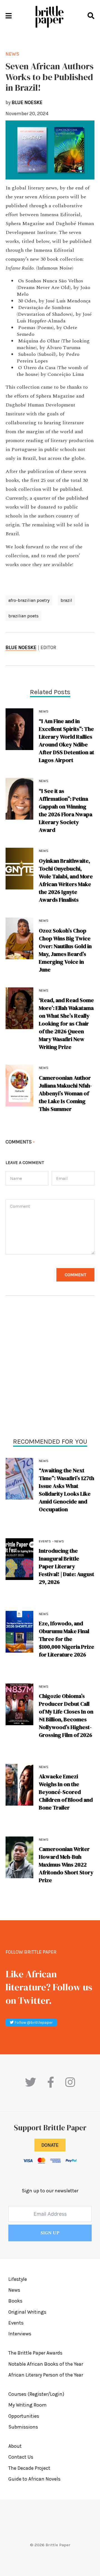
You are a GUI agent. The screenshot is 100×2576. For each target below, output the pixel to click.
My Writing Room (27, 2405)
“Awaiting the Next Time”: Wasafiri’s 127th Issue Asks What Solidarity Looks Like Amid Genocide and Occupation (67, 1490)
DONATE (50, 2145)
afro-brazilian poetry (29, 600)
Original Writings (27, 2312)
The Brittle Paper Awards (35, 2353)
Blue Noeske (21, 647)
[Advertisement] (50, 1368)
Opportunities (24, 2416)
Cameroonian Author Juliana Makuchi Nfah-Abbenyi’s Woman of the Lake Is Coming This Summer (65, 1093)
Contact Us (21, 2457)
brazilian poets (23, 616)
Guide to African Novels (34, 2479)
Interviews (20, 2334)
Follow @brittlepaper (33, 2022)
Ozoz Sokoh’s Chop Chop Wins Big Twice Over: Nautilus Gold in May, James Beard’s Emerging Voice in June (65, 950)
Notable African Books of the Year (46, 2364)
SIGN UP (50, 2233)
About (15, 2446)
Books (15, 2301)
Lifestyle (18, 2279)
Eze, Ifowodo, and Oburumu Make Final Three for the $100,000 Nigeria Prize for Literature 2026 (67, 1639)
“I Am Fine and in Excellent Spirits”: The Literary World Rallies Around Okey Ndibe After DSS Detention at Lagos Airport (67, 741)
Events (45, 1541)
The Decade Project (29, 2468)
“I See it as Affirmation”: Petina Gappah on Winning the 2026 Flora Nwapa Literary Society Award (66, 810)
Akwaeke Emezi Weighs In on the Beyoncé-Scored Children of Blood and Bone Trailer (66, 1792)
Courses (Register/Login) (36, 2394)
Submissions (23, 2427)
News (44, 1461)
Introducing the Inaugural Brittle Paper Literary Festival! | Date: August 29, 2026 (67, 1566)
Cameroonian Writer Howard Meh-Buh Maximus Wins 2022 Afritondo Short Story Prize (66, 1865)
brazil (66, 600)
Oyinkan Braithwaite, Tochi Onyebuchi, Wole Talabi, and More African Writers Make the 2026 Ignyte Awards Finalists (66, 880)
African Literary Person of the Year (46, 2375)
